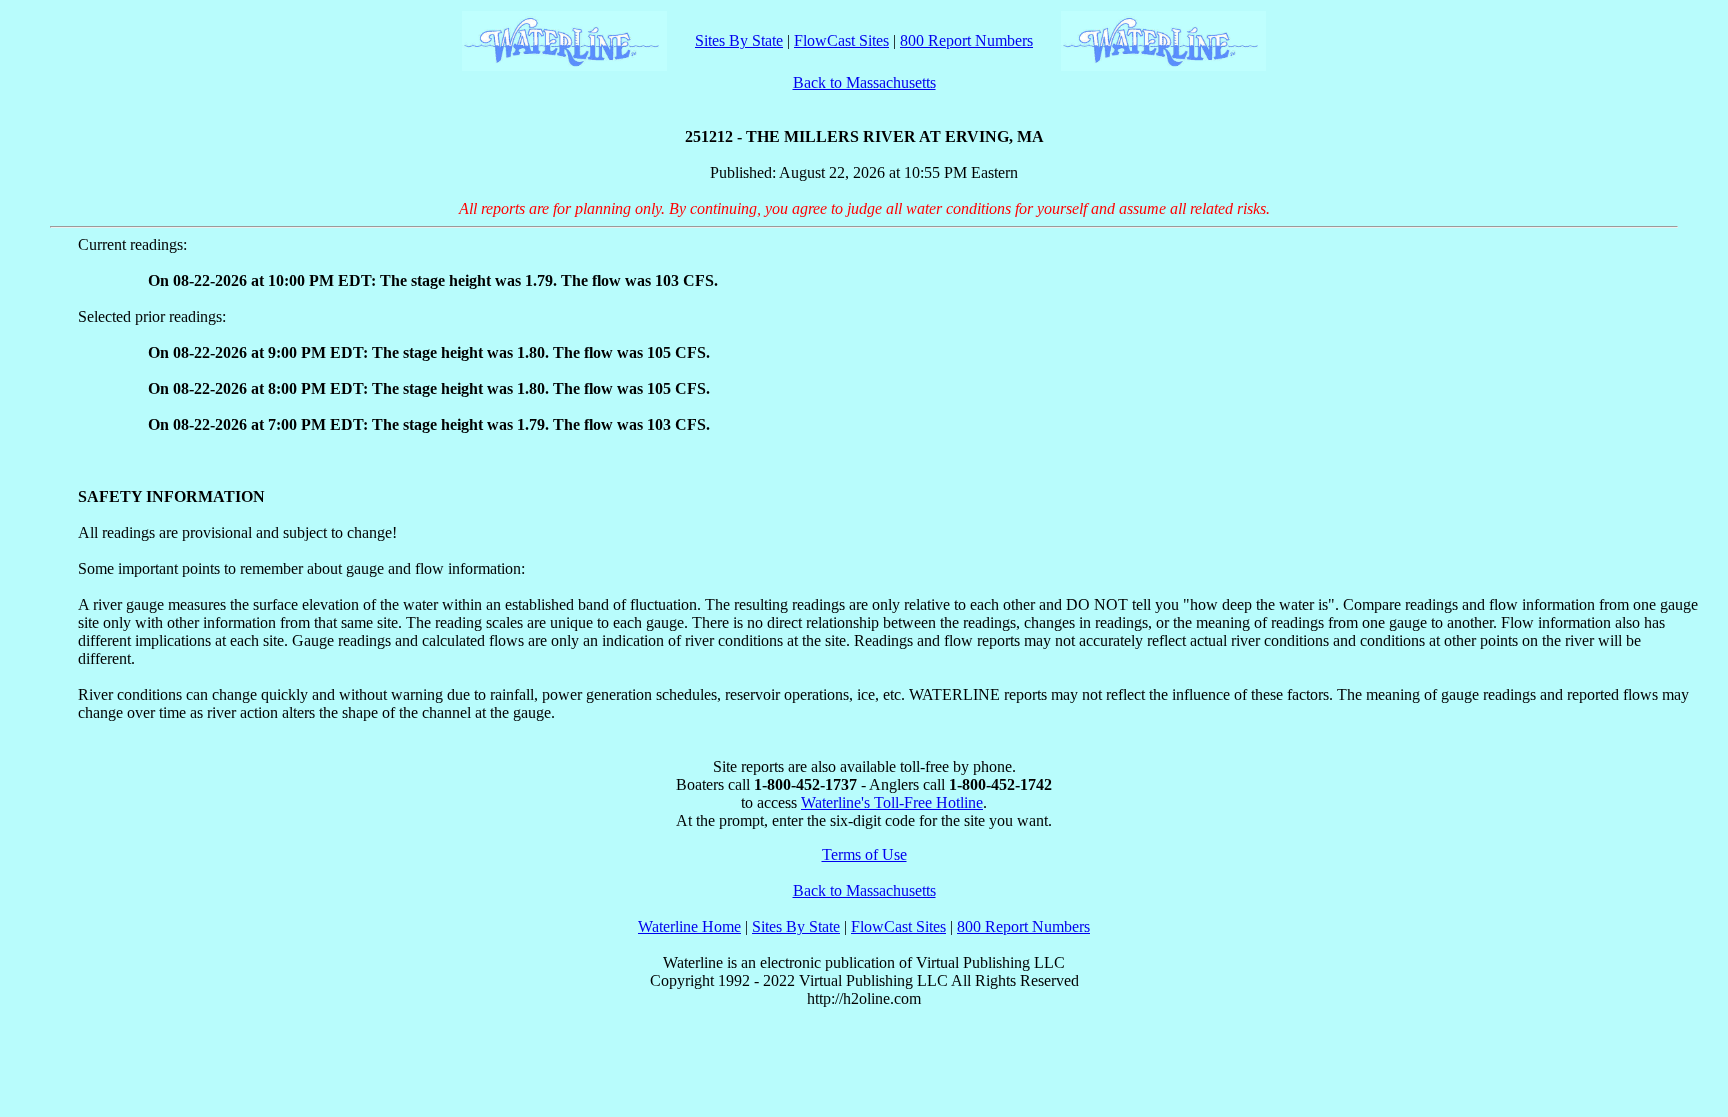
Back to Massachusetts (864, 82)
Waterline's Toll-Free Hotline (892, 802)
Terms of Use (864, 854)
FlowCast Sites (841, 40)
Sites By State (739, 40)
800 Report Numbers (966, 40)
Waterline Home (689, 926)
